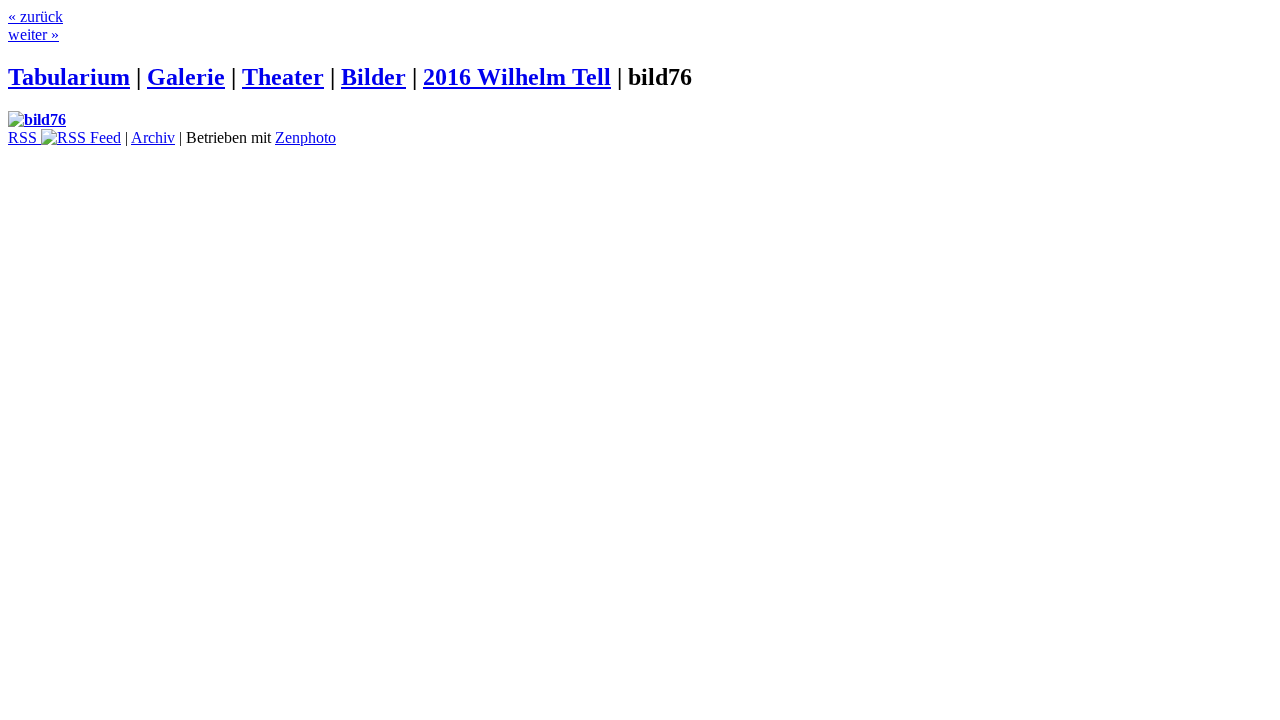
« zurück (35, 16)
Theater (283, 77)
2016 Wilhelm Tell (517, 77)
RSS (24, 137)
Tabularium (69, 77)
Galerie (186, 77)
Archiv (153, 137)
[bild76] (37, 119)
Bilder (373, 77)
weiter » (33, 34)
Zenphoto (305, 137)
